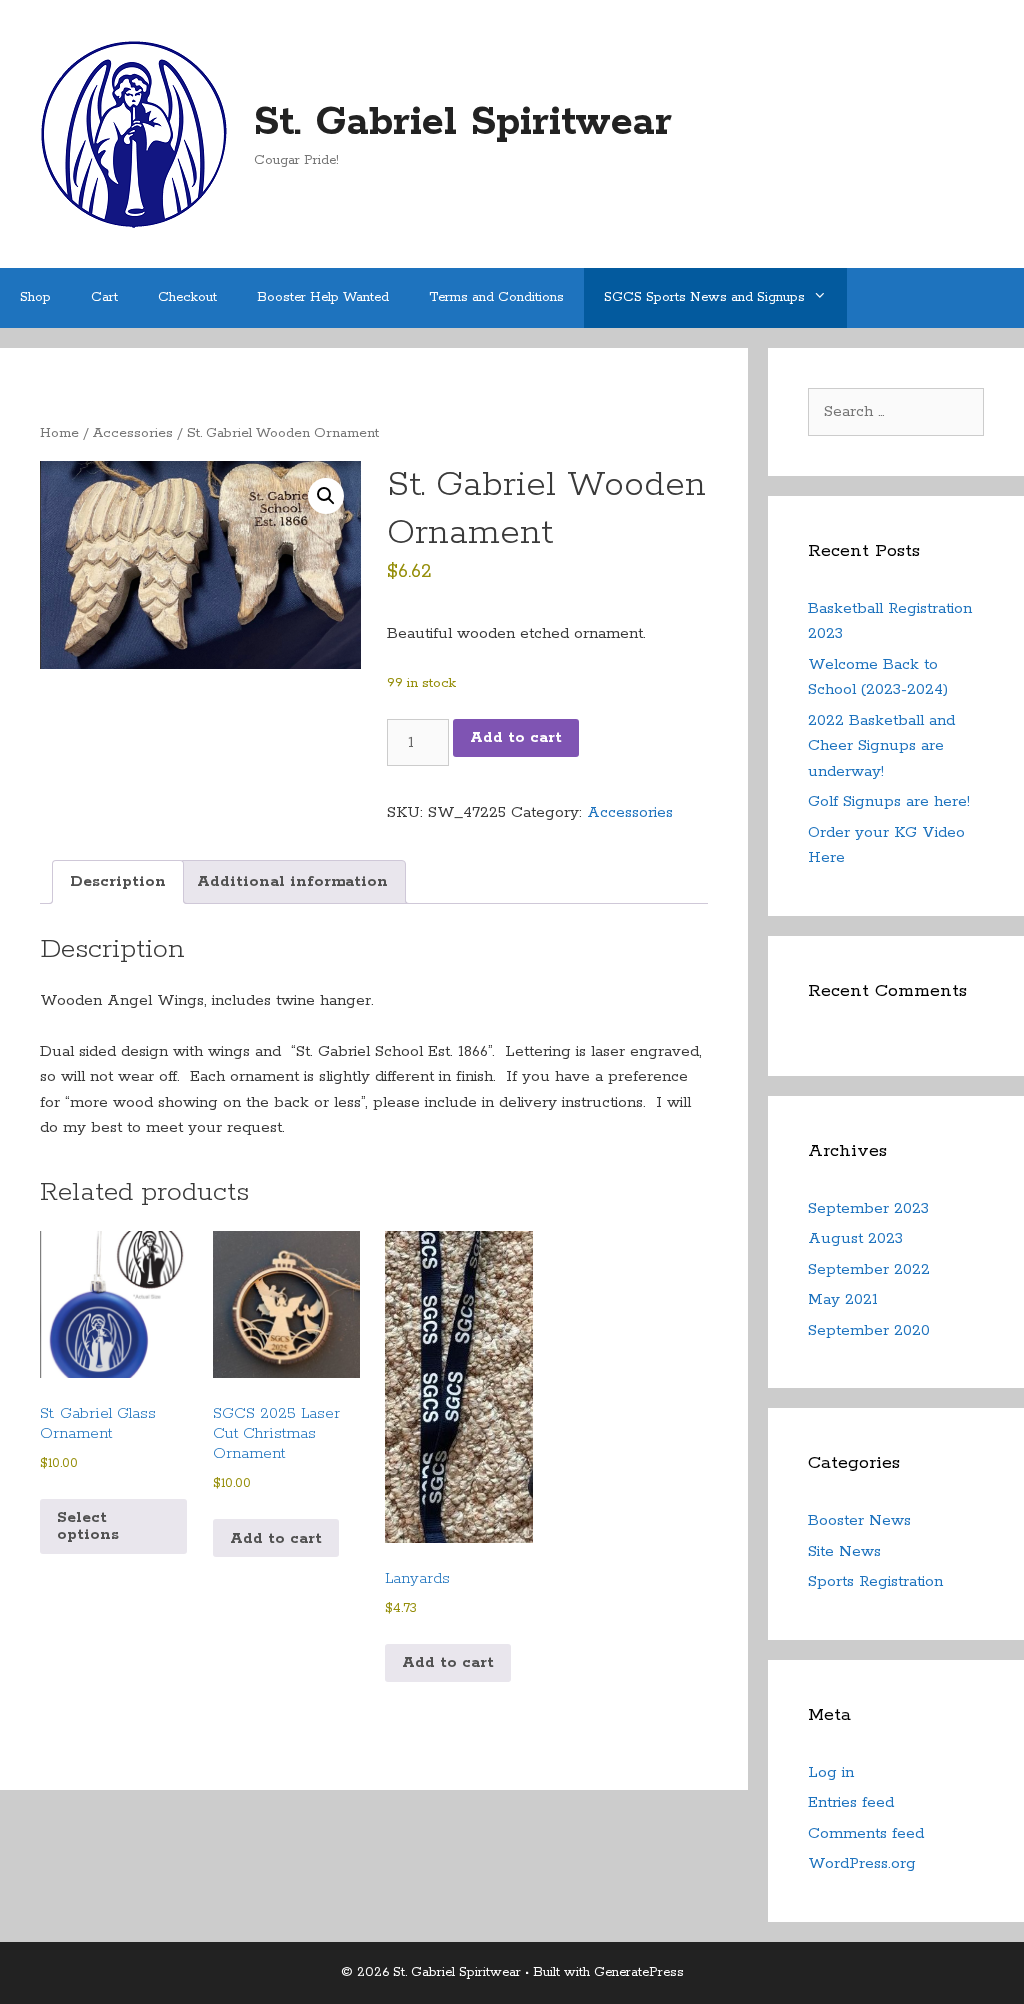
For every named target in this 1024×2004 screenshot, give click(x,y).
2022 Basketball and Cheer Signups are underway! (881, 746)
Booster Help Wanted (323, 297)
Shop (35, 297)
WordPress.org (862, 1863)
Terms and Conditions (496, 297)
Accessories (133, 433)
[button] (326, 496)
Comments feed (866, 1833)
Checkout (187, 297)
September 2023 (868, 1208)
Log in (831, 1772)
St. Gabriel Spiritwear (463, 122)
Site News (844, 1551)
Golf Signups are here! (889, 801)
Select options (88, 1526)
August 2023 (855, 1238)
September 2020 (869, 1330)
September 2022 (869, 1269)
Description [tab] (118, 881)
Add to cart (516, 737)
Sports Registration (875, 1581)
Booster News (859, 1520)
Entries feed (851, 1802)
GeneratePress (639, 1972)
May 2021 (843, 1299)
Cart (104, 297)
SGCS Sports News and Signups (704, 297)
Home (59, 433)
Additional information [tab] (292, 881)
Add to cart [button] (276, 1538)
